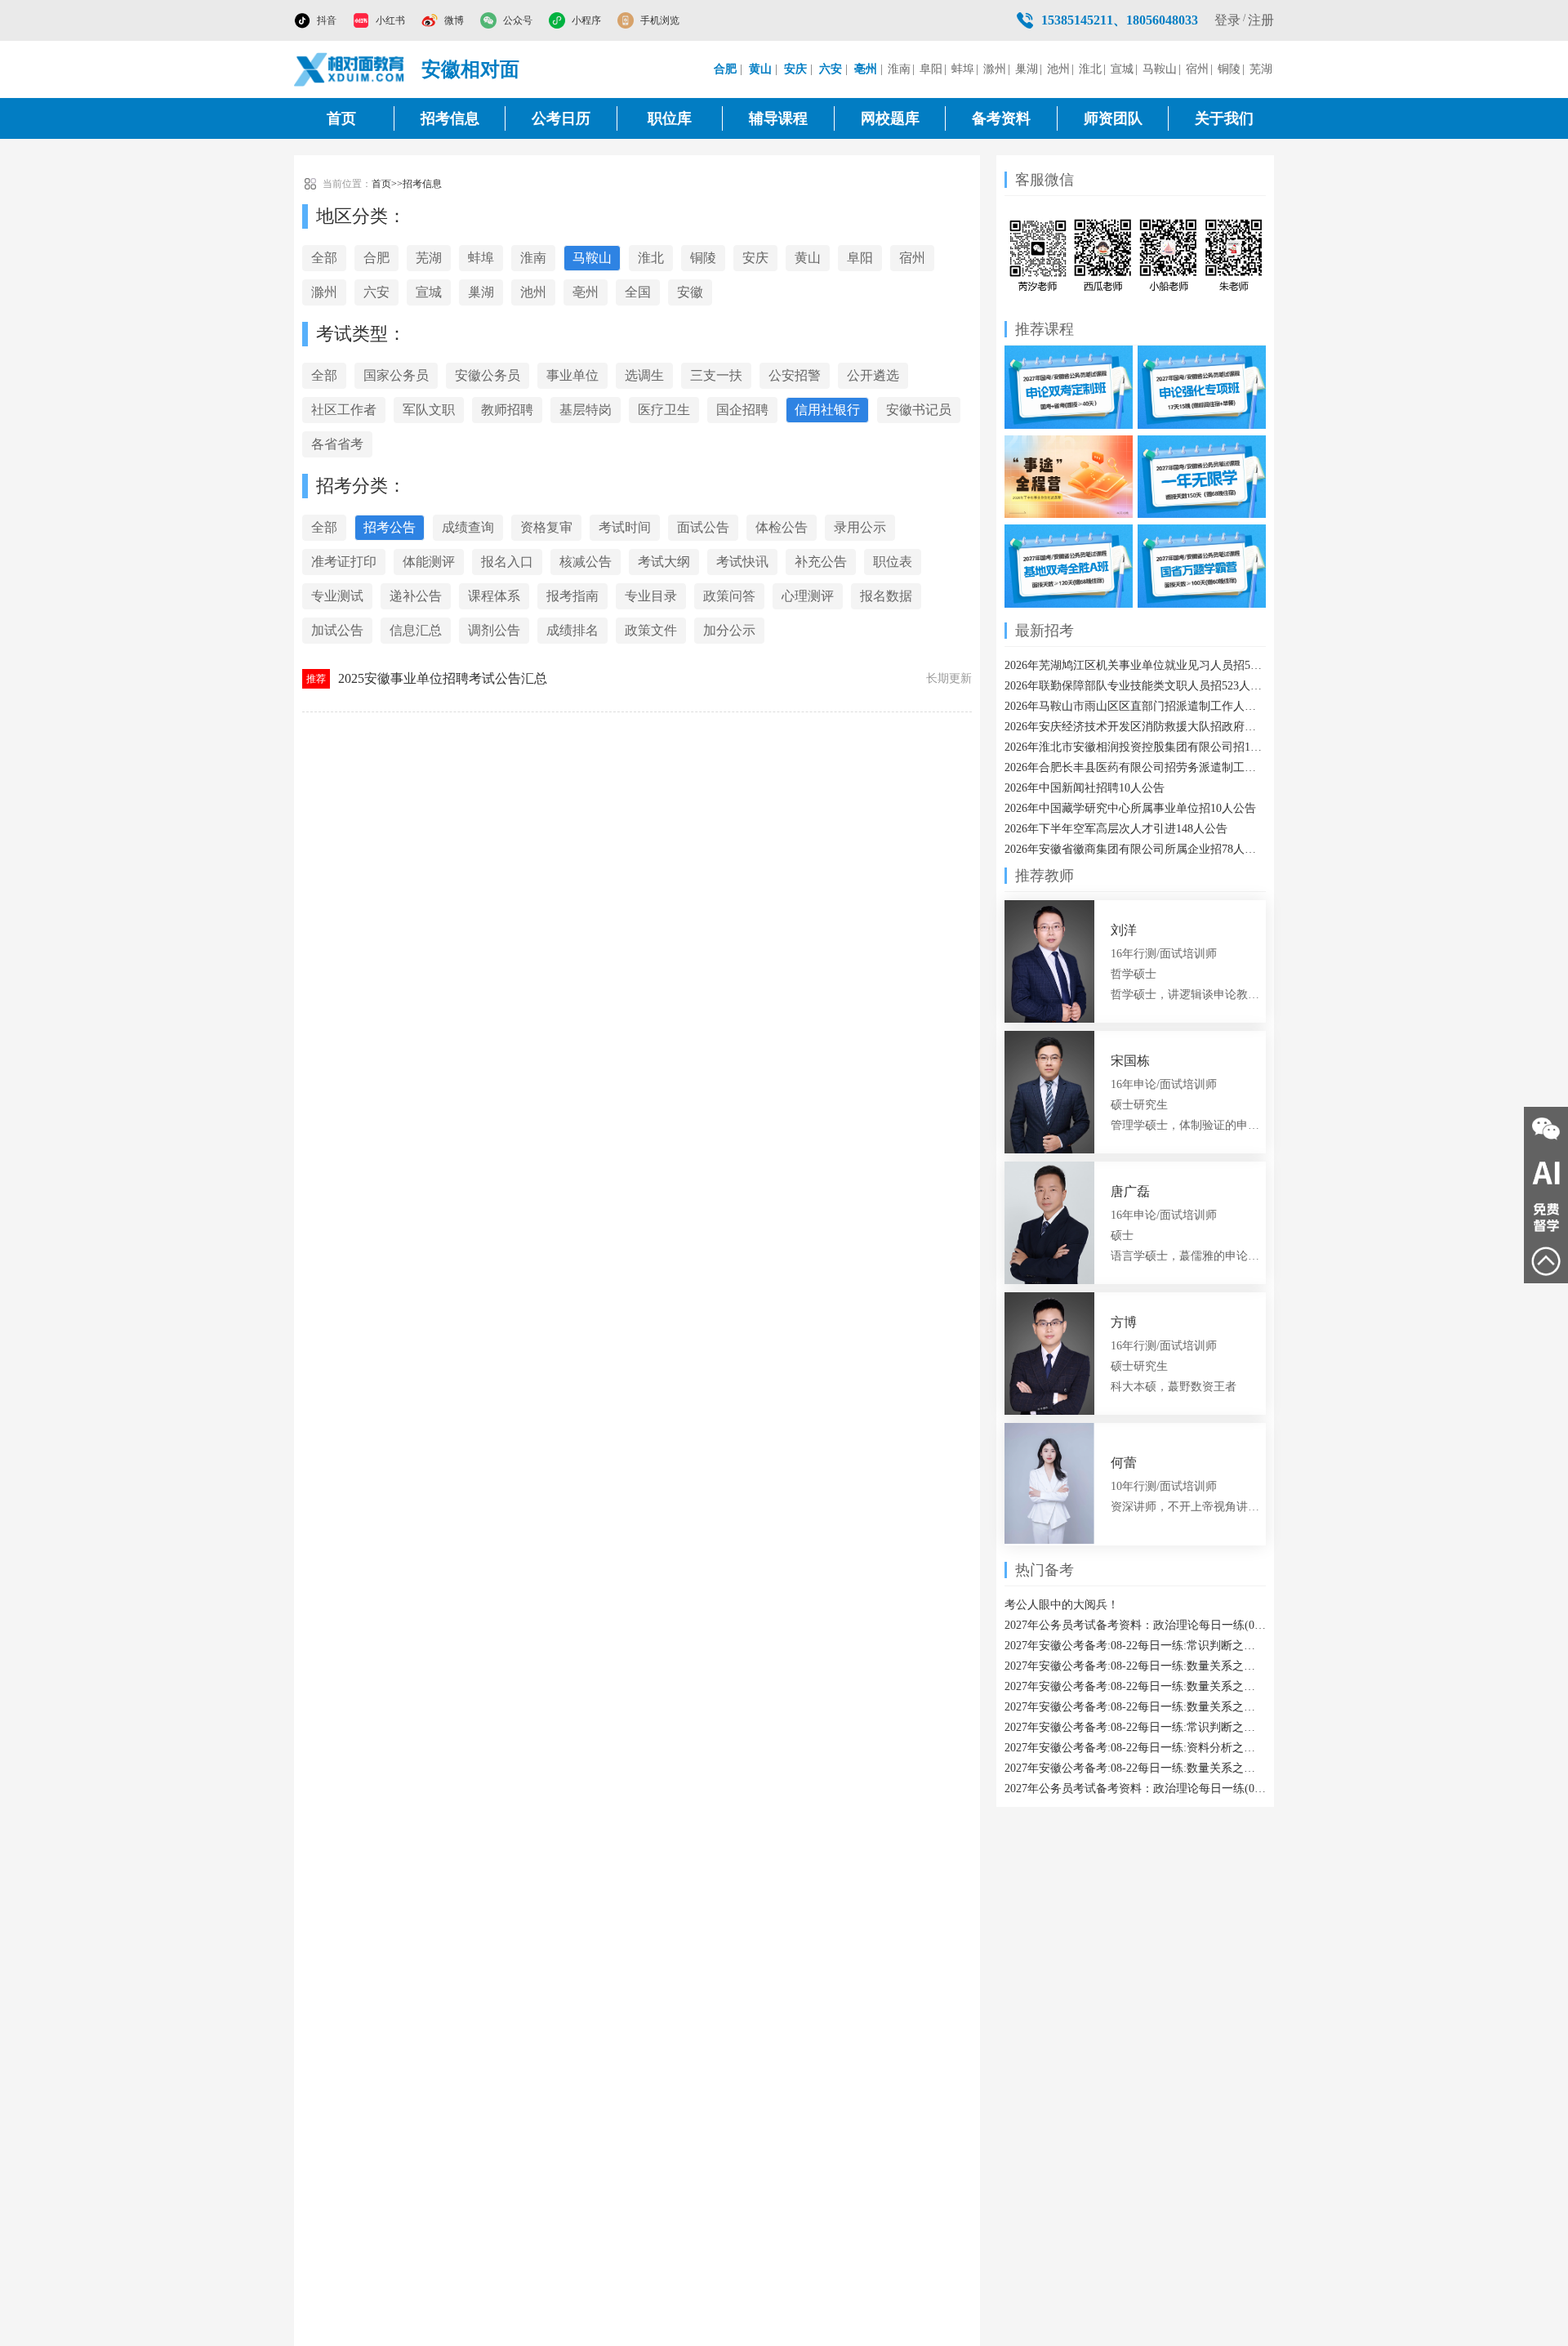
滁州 (995, 69)
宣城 (1122, 69)
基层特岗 (586, 410)
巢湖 (1027, 69)
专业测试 (337, 596)
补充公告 (821, 562)
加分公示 (729, 630)
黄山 (808, 258)
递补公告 (416, 596)
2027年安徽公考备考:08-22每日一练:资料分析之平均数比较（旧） (1135, 1748)
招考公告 (390, 527)
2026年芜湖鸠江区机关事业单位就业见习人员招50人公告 (1135, 665)
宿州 (1197, 69)
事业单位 (572, 375)
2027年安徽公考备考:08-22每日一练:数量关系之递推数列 (1135, 1666)
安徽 (690, 292)
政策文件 (651, 630)
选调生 (644, 375)
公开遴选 (873, 375)
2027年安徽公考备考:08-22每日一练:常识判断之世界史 (1135, 1646)
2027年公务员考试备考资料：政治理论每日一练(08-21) (1135, 1788)
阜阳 (931, 69)
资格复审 (546, 527)
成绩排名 (572, 630)
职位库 (670, 118)
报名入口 (507, 562)
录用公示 (860, 527)
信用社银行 (827, 410)
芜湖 (1261, 69)
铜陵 (1229, 69)
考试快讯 (742, 562)
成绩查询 (468, 527)
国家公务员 (396, 375)
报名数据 (886, 596)
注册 (1261, 20)
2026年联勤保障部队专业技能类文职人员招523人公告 (1135, 686)
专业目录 (651, 596)
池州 (1058, 69)
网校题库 (890, 118)
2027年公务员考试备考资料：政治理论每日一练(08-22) (1135, 1625)
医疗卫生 (664, 410)
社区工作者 (344, 410)
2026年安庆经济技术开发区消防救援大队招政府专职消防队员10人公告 (1135, 727)
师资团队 (1113, 118)
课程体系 (494, 596)
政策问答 (729, 596)
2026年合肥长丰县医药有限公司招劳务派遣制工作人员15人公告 (1135, 767)
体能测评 (429, 562)
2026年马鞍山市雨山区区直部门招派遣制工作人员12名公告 (1135, 706)
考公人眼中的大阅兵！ (1062, 1605)
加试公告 (337, 630)
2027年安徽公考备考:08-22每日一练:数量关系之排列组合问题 (1135, 1707)
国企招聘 (742, 410)
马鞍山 (1160, 69)
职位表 (893, 562)
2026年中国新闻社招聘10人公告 (1085, 788)
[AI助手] (1546, 1173)
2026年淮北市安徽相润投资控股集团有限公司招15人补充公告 (1135, 747)
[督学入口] (1546, 1217)
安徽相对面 (470, 69)
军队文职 (429, 410)
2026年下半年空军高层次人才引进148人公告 (1116, 829)
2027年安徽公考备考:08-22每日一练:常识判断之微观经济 (1135, 1727)
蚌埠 (963, 69)
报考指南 (572, 596)
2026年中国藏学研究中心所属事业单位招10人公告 (1130, 808)
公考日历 (561, 118)
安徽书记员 (919, 410)
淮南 (899, 69)
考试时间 (625, 527)
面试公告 (703, 527)
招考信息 (450, 118)
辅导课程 (778, 118)
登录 (1227, 20)
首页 (341, 118)
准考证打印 (344, 562)
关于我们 (1224, 118)
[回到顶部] (1546, 1261)
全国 (638, 292)
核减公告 (586, 562)
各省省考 (337, 444)
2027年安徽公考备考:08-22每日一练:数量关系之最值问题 (1135, 1686)
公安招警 (795, 375)
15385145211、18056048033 (1120, 20)
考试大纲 (664, 562)
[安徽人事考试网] (350, 69)
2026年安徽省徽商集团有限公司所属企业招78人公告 (1135, 849)
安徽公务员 (488, 375)
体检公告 (782, 527)
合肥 (376, 258)
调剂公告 (494, 630)
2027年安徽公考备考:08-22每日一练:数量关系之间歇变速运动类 (1135, 1768)
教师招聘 (507, 410)
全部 (324, 258)
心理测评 (808, 596)
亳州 (586, 292)
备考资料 (1001, 118)
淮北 (1090, 69)
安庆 (755, 258)
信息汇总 (416, 630)
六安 (376, 292)
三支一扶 (716, 375)
